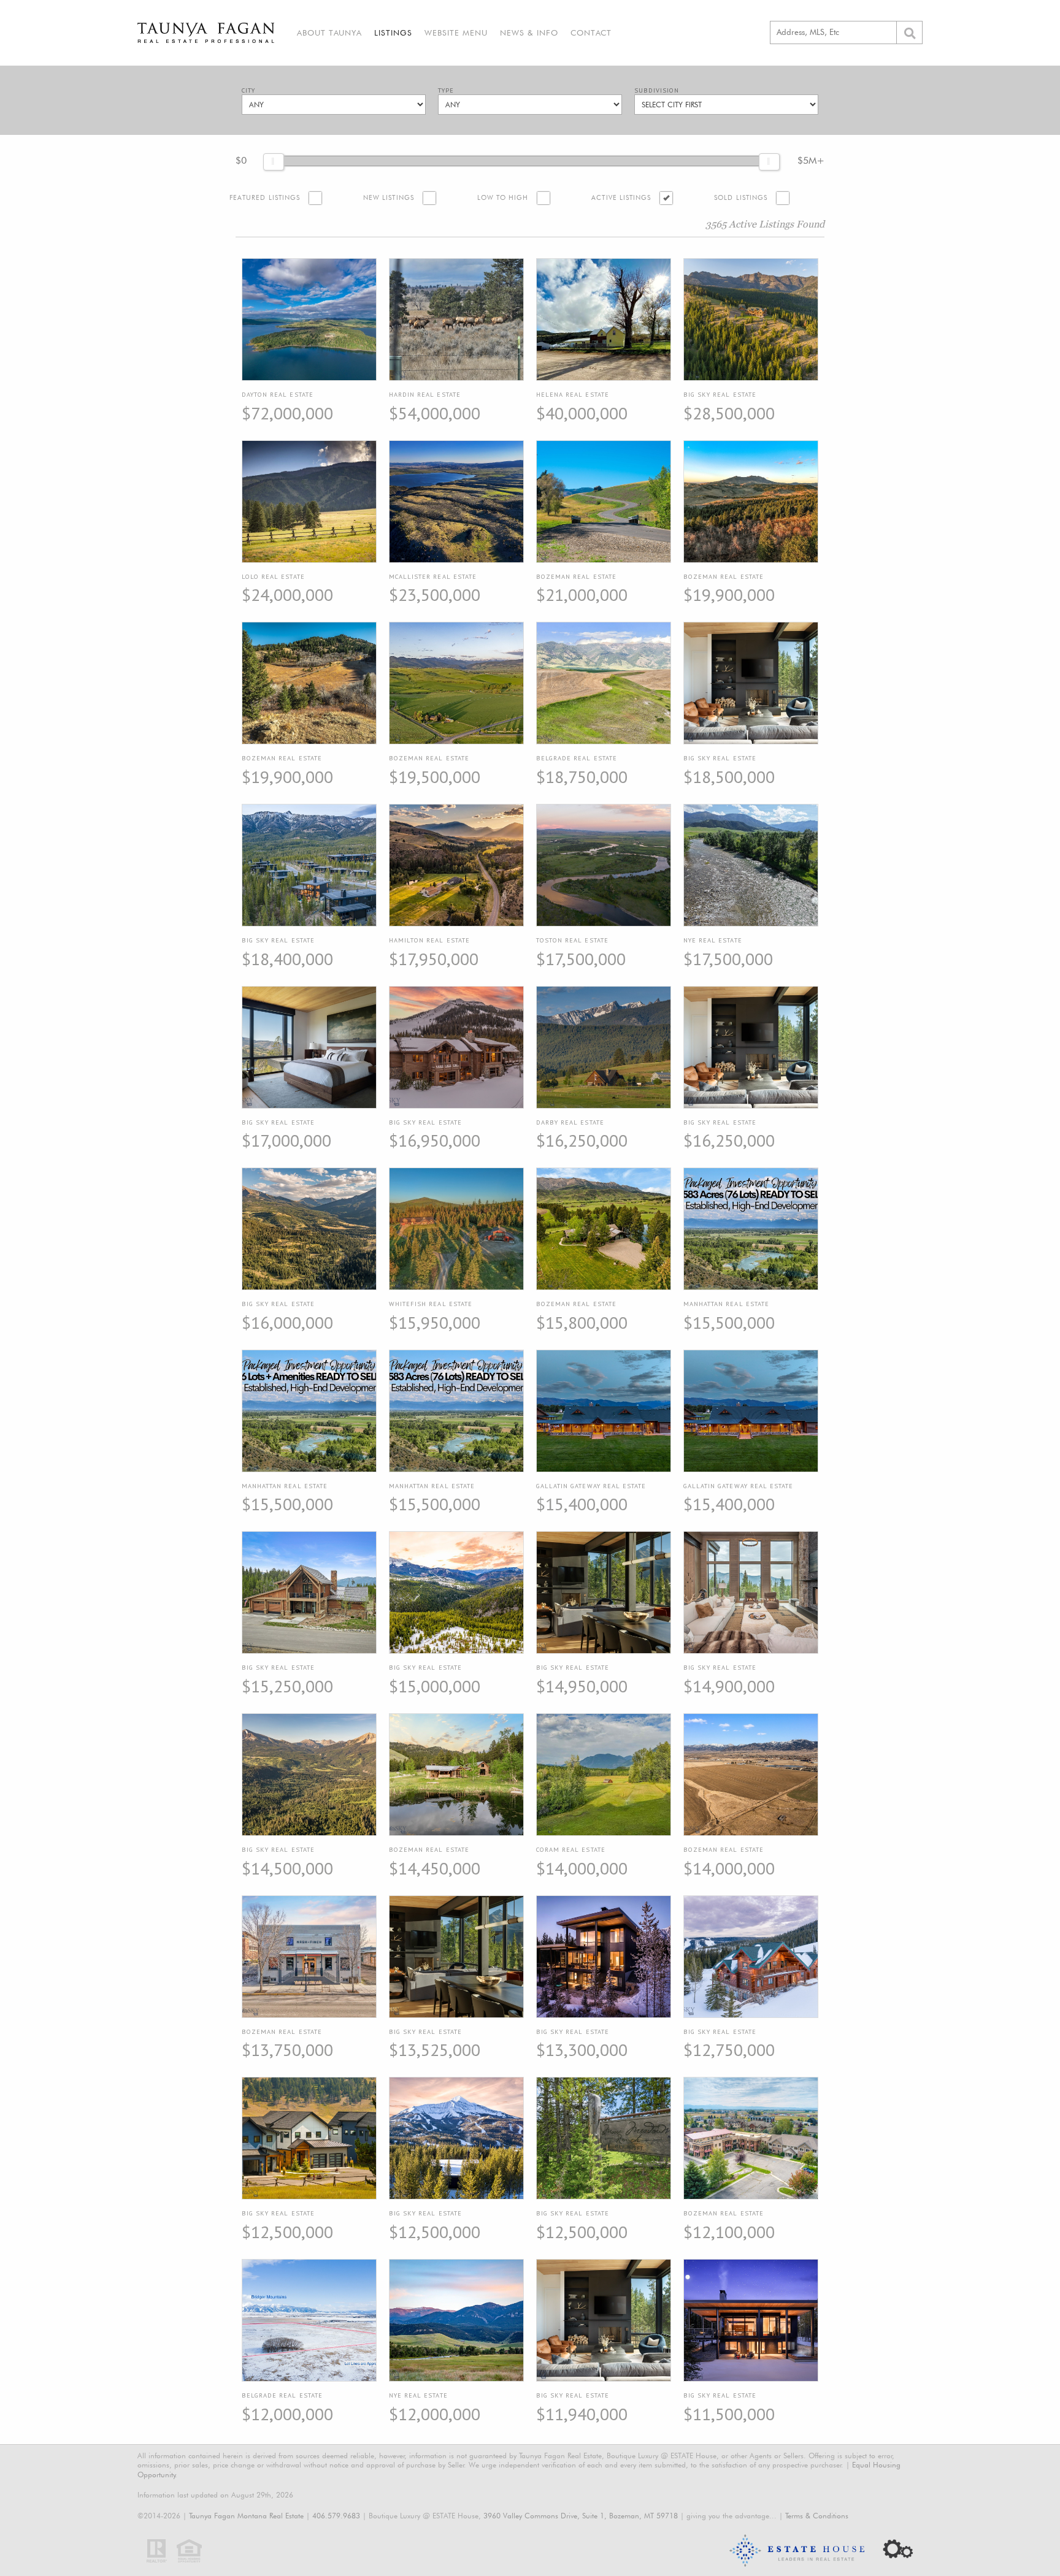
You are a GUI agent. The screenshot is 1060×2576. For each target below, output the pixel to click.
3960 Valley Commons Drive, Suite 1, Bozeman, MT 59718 (581, 2516)
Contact (591, 32)
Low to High (503, 198)
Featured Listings (265, 198)
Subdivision (657, 90)
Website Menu (456, 32)
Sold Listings (741, 198)
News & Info (529, 32)
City (248, 90)
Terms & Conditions (817, 2516)
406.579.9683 (336, 2516)
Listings (393, 32)
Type (446, 90)
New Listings (389, 198)
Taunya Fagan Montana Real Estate (246, 2516)
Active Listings (621, 198)
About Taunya (329, 32)
